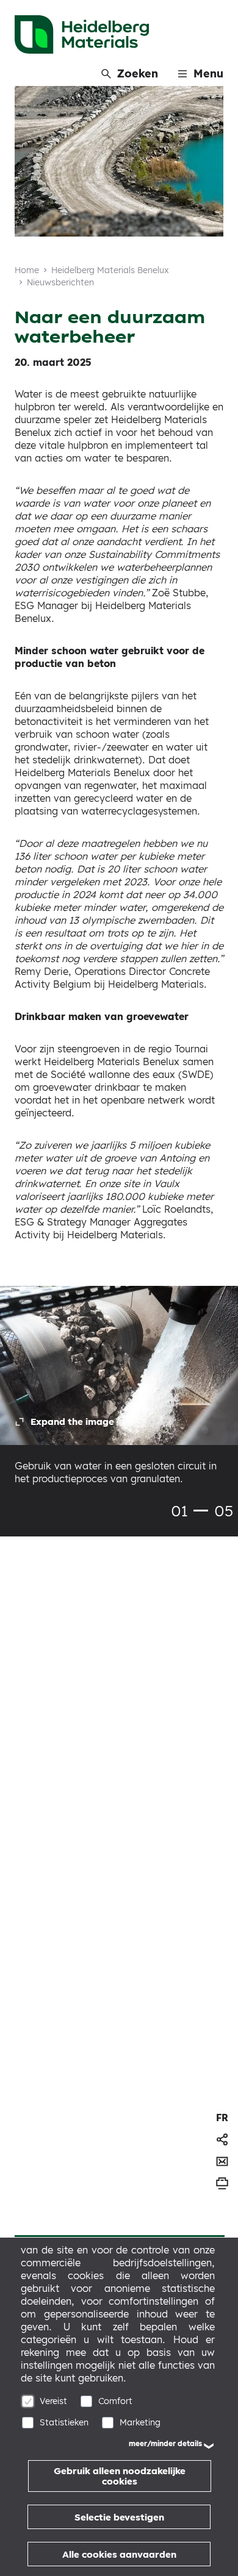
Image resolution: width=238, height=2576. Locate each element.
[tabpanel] (119, 1394)
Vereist (53, 2401)
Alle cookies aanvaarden (119, 2554)
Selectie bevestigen (119, 2517)
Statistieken (64, 2422)
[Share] (222, 2139)
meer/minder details (165, 2443)
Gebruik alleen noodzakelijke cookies (120, 2476)
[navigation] (222, 2118)
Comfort (115, 2401)
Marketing (140, 2422)
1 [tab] (201, 1511)
